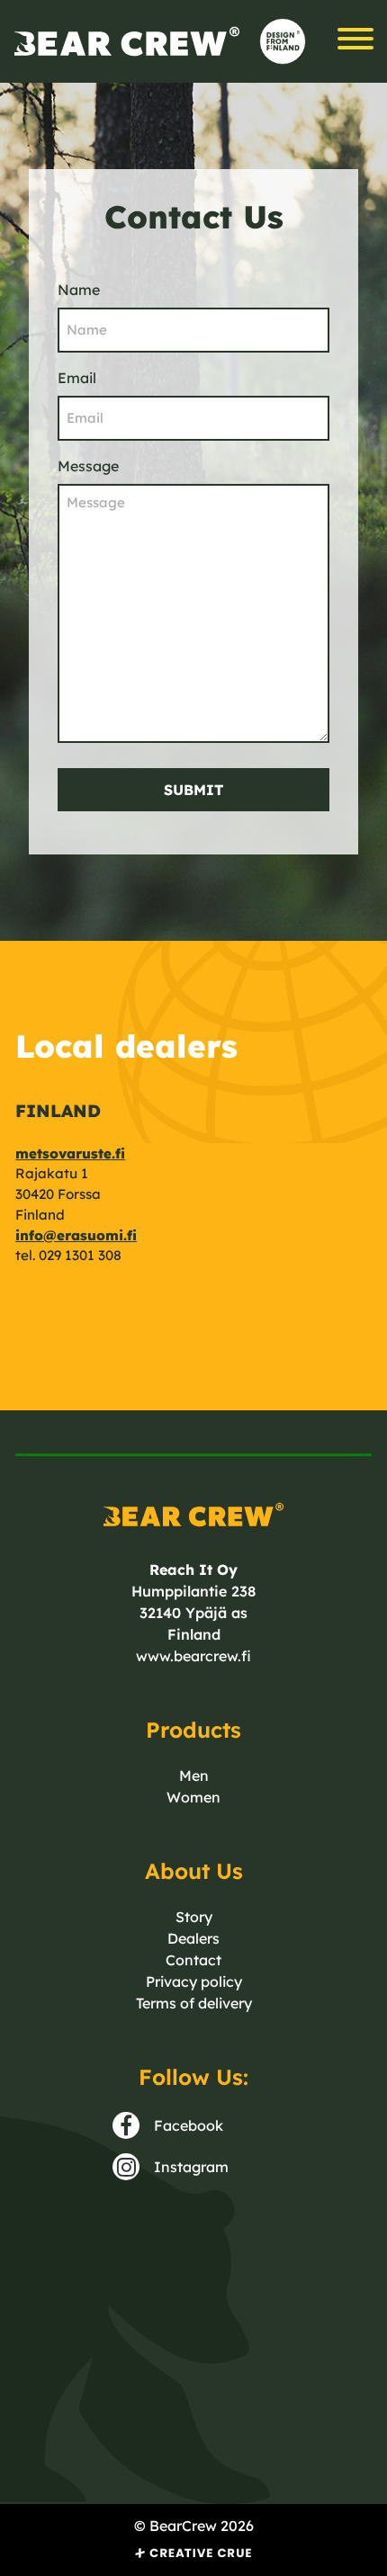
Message (88, 466)
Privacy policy (194, 1981)
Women (193, 1797)
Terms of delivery (194, 2003)
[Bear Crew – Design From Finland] (127, 42)
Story (194, 1917)
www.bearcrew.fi (193, 1656)
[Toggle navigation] (355, 41)
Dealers (193, 1938)
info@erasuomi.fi (76, 1235)
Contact (193, 1960)
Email (77, 378)
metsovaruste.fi (70, 1154)
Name (79, 290)
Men (194, 1775)
